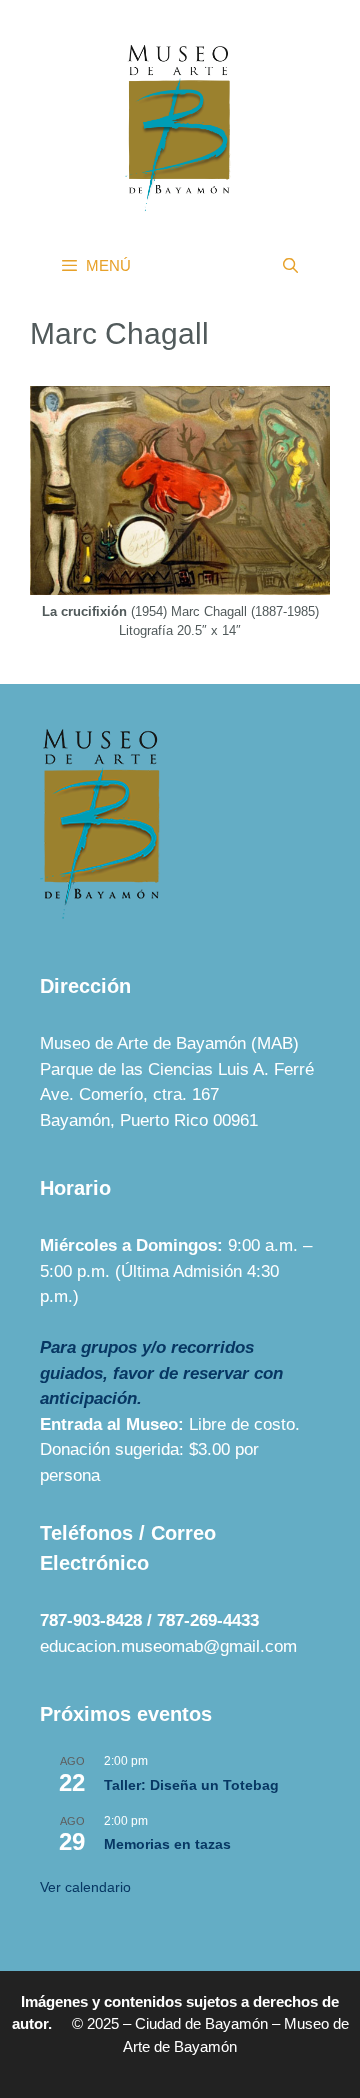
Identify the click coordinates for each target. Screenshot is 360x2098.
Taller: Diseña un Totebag (191, 1785)
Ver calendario (85, 1887)
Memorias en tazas (167, 1844)
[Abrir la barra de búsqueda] (290, 266)
